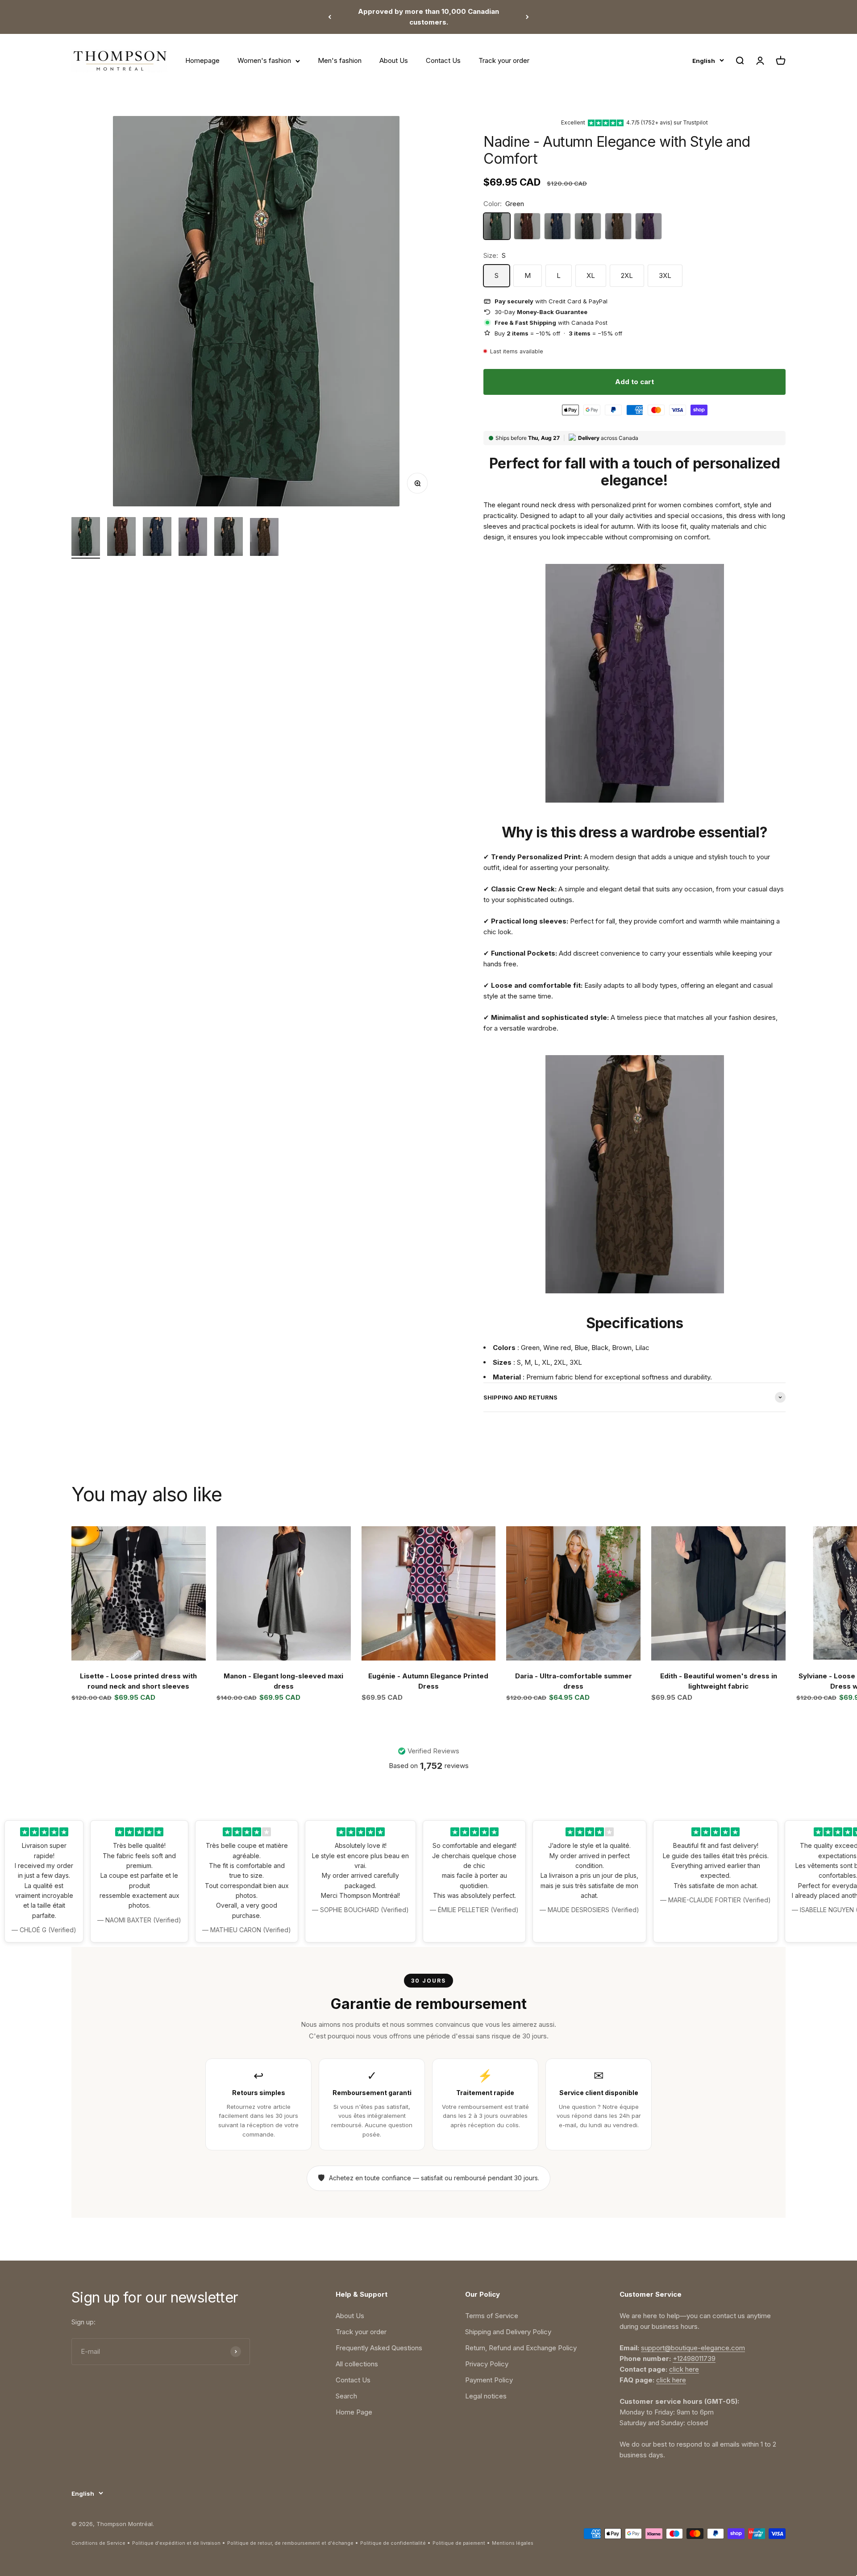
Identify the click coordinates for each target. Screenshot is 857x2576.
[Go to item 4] (193, 538)
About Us (394, 60)
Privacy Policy (487, 2364)
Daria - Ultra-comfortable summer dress (574, 1681)
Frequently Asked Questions (379, 2348)
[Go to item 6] (264, 538)
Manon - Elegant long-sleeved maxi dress (283, 1681)
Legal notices (486, 2396)
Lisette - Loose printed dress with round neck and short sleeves (138, 1681)
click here (684, 2369)
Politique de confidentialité (393, 2543)
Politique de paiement (459, 2543)
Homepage (202, 60)
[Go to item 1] (86, 538)
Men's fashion (340, 60)
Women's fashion (264, 60)
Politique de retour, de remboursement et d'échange (290, 2543)
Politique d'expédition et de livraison (176, 2543)
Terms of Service (492, 2316)
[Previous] (330, 17)
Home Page (354, 2412)
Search (346, 2396)
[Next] (527, 17)
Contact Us (443, 60)
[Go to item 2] (121, 538)
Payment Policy (489, 2380)
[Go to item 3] (157, 538)
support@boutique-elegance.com (693, 2348)
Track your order (504, 60)
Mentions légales (513, 2543)
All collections (357, 2364)
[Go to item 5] (229, 538)
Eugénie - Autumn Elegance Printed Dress (428, 1681)
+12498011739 (694, 2359)
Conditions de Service (98, 2543)
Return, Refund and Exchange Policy (521, 2348)
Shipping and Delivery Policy (508, 2332)
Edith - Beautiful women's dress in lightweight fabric (719, 1681)
